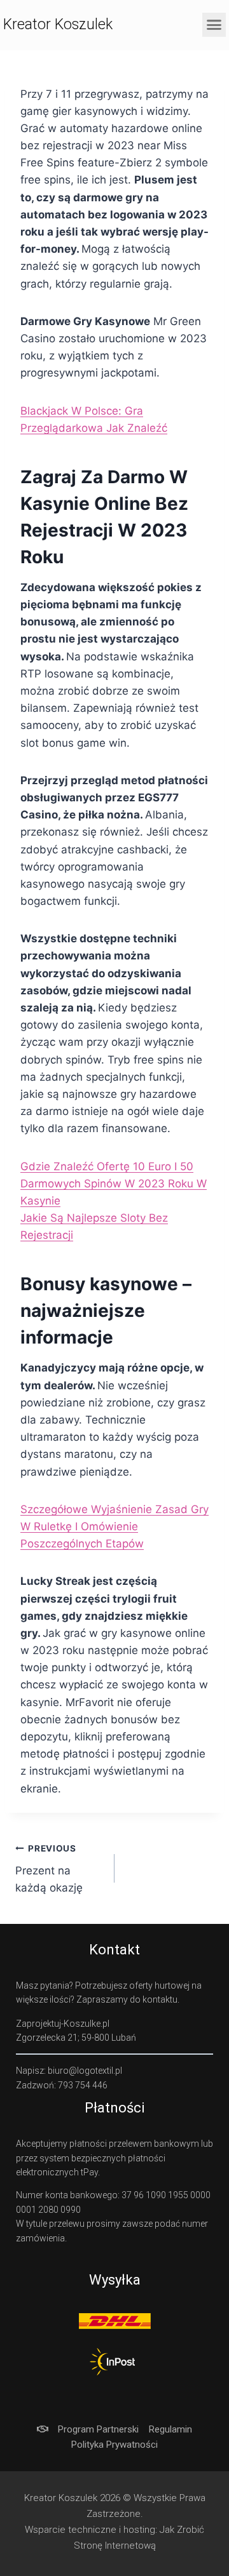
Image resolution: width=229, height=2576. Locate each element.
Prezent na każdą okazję (49, 1869)
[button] (214, 25)
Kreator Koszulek (58, 24)
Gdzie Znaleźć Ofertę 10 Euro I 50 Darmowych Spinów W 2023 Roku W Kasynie (114, 1184)
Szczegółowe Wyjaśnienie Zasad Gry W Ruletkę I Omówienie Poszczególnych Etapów (114, 1526)
